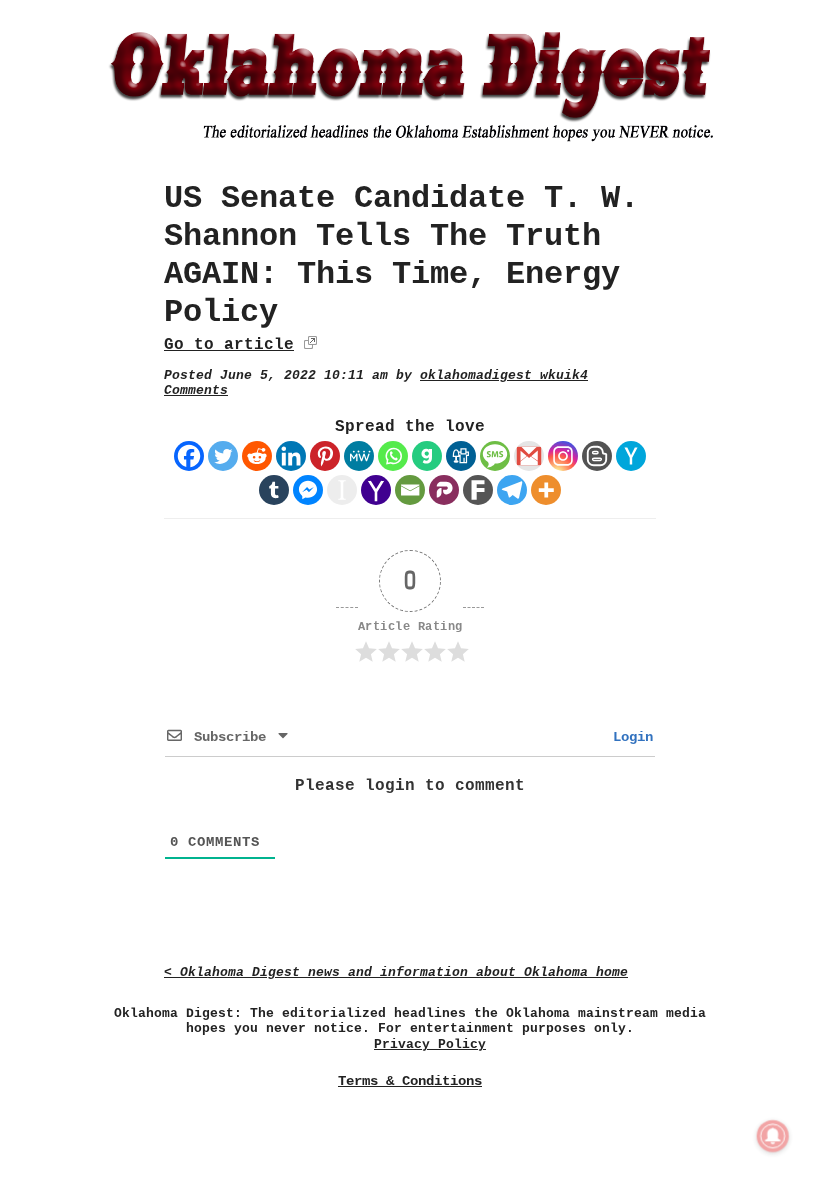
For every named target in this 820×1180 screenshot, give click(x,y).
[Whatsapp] (393, 456)
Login (629, 737)
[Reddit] (257, 456)
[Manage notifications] (773, 1136)
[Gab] (427, 456)
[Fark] (478, 490)
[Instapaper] (342, 490)
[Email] (410, 490)
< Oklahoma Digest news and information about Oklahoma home (396, 972)
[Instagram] (563, 456)
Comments (196, 390)
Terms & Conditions (410, 1081)
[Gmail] (529, 456)
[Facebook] (189, 456)
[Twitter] (223, 456)
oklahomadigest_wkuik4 (504, 375)
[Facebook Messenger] (308, 490)
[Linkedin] (291, 456)
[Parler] (444, 490)
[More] (546, 490)
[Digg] (461, 456)
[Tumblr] (274, 490)
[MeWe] (359, 456)
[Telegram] (512, 490)
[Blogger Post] (597, 456)
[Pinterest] (325, 456)
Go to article (229, 345)
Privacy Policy (430, 1044)
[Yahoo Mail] (376, 490)
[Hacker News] (631, 456)
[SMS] (495, 456)
